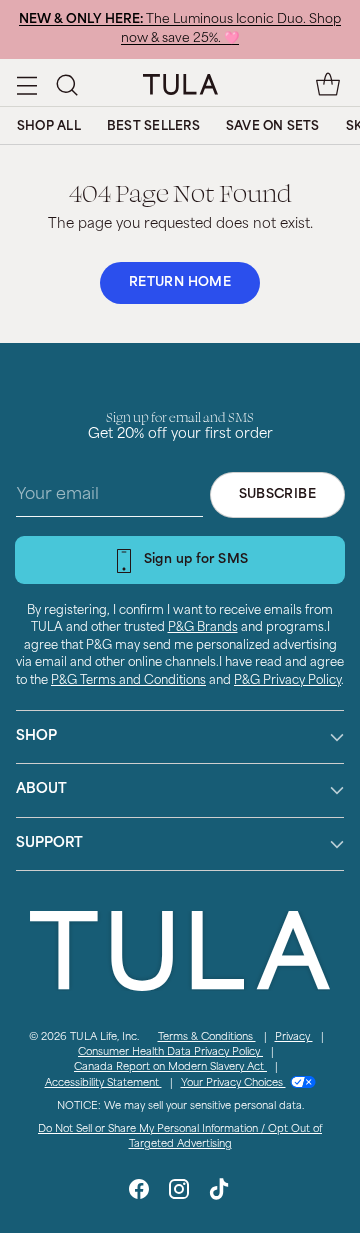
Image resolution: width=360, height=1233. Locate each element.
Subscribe (277, 495)
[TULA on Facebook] (139, 1192)
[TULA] (180, 84)
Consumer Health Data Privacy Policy (170, 1052)
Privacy (294, 1037)
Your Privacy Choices (233, 1083)
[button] (66, 84)
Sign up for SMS (196, 560)
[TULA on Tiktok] (219, 1192)
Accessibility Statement (103, 1083)
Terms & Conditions (207, 1037)
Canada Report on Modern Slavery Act (170, 1067)
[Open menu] (26, 84)
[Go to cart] (327, 84)
